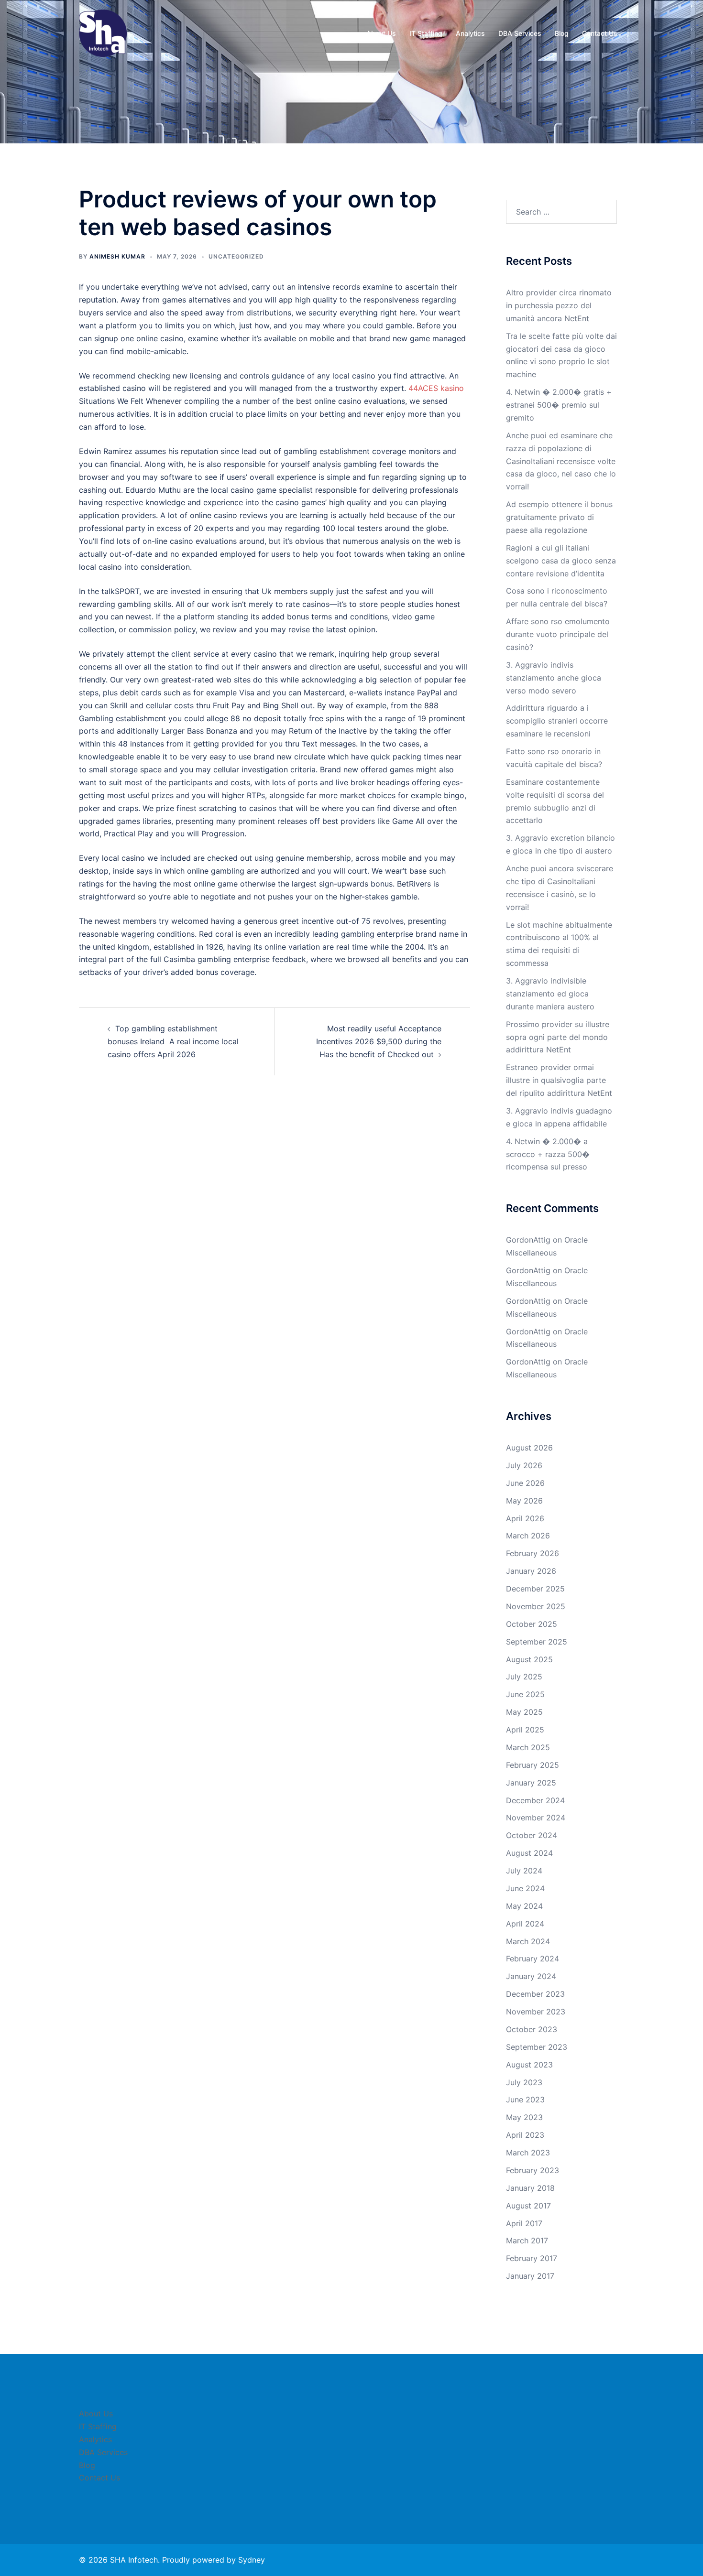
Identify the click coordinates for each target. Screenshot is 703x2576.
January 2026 (531, 1571)
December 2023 (535, 1994)
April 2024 (525, 1924)
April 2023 (525, 2135)
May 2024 (524, 1906)
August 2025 (529, 1659)
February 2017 (532, 2258)
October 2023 (532, 2029)
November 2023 (536, 2012)
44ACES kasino (436, 388)
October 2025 (532, 1624)
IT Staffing (426, 33)
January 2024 (531, 1976)
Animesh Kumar (117, 256)
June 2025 (525, 1694)
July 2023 (524, 2082)
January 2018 (530, 2188)
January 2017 (530, 2276)
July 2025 (524, 1677)
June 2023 (525, 2100)
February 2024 (533, 1959)
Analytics (470, 33)
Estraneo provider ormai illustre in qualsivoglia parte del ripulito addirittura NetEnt (559, 1080)
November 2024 (536, 1818)
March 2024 (528, 1941)
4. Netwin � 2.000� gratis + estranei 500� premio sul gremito (559, 405)
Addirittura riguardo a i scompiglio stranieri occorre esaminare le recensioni (557, 721)
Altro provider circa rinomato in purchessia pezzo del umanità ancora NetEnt (559, 305)
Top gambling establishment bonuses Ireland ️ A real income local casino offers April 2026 (173, 1041)
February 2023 (533, 2170)
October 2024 (532, 1835)
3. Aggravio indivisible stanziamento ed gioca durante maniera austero (550, 994)
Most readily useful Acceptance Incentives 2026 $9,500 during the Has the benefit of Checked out (379, 1041)
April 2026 (525, 1518)
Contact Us (600, 33)
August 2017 (528, 2206)
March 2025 (528, 1747)
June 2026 (525, 1483)
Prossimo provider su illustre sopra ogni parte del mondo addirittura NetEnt (558, 1037)
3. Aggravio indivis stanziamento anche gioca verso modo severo (554, 678)
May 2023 (524, 2117)
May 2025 (524, 1712)
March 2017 (527, 2240)
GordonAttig (528, 1240)
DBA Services (520, 33)
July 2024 (524, 1871)
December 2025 (535, 1589)
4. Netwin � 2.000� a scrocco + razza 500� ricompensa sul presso (548, 1154)
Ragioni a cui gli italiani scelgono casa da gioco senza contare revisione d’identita (561, 561)
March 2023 (528, 2153)
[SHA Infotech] (103, 32)
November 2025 (536, 1606)
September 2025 (537, 1642)
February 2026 (533, 1553)
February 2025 (533, 1765)
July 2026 (524, 1465)
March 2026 (528, 1536)
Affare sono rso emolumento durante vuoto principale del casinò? (558, 634)
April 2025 (525, 1730)
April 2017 (524, 2223)
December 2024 (535, 1800)
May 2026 (524, 1501)
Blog (562, 33)
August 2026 (529, 1448)
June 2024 (525, 1888)
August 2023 (529, 2065)
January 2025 (531, 1783)
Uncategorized (236, 256)
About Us (381, 33)
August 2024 (529, 1853)
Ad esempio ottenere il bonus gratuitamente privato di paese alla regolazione (559, 517)
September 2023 (537, 2047)
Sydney (252, 2560)
